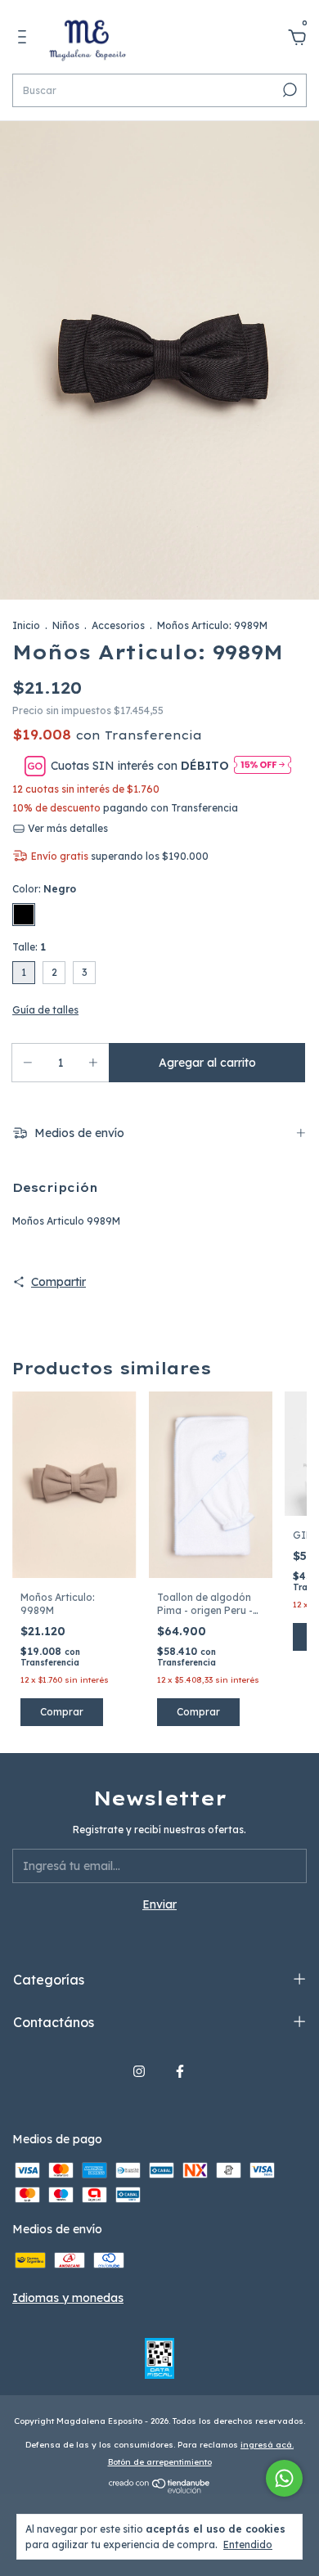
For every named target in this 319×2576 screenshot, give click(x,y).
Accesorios (118, 625)
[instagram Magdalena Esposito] (139, 2071)
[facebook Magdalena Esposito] (180, 2071)
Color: (44, 889)
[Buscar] (288, 90)
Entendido (248, 2545)
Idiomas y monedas (68, 2298)
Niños (66, 625)
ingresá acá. (267, 2445)
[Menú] (25, 39)
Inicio (26, 625)
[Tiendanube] (160, 2489)
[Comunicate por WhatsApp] (284, 2478)
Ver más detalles (67, 828)
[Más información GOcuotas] (263, 766)
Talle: (29, 947)
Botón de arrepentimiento (160, 2462)
